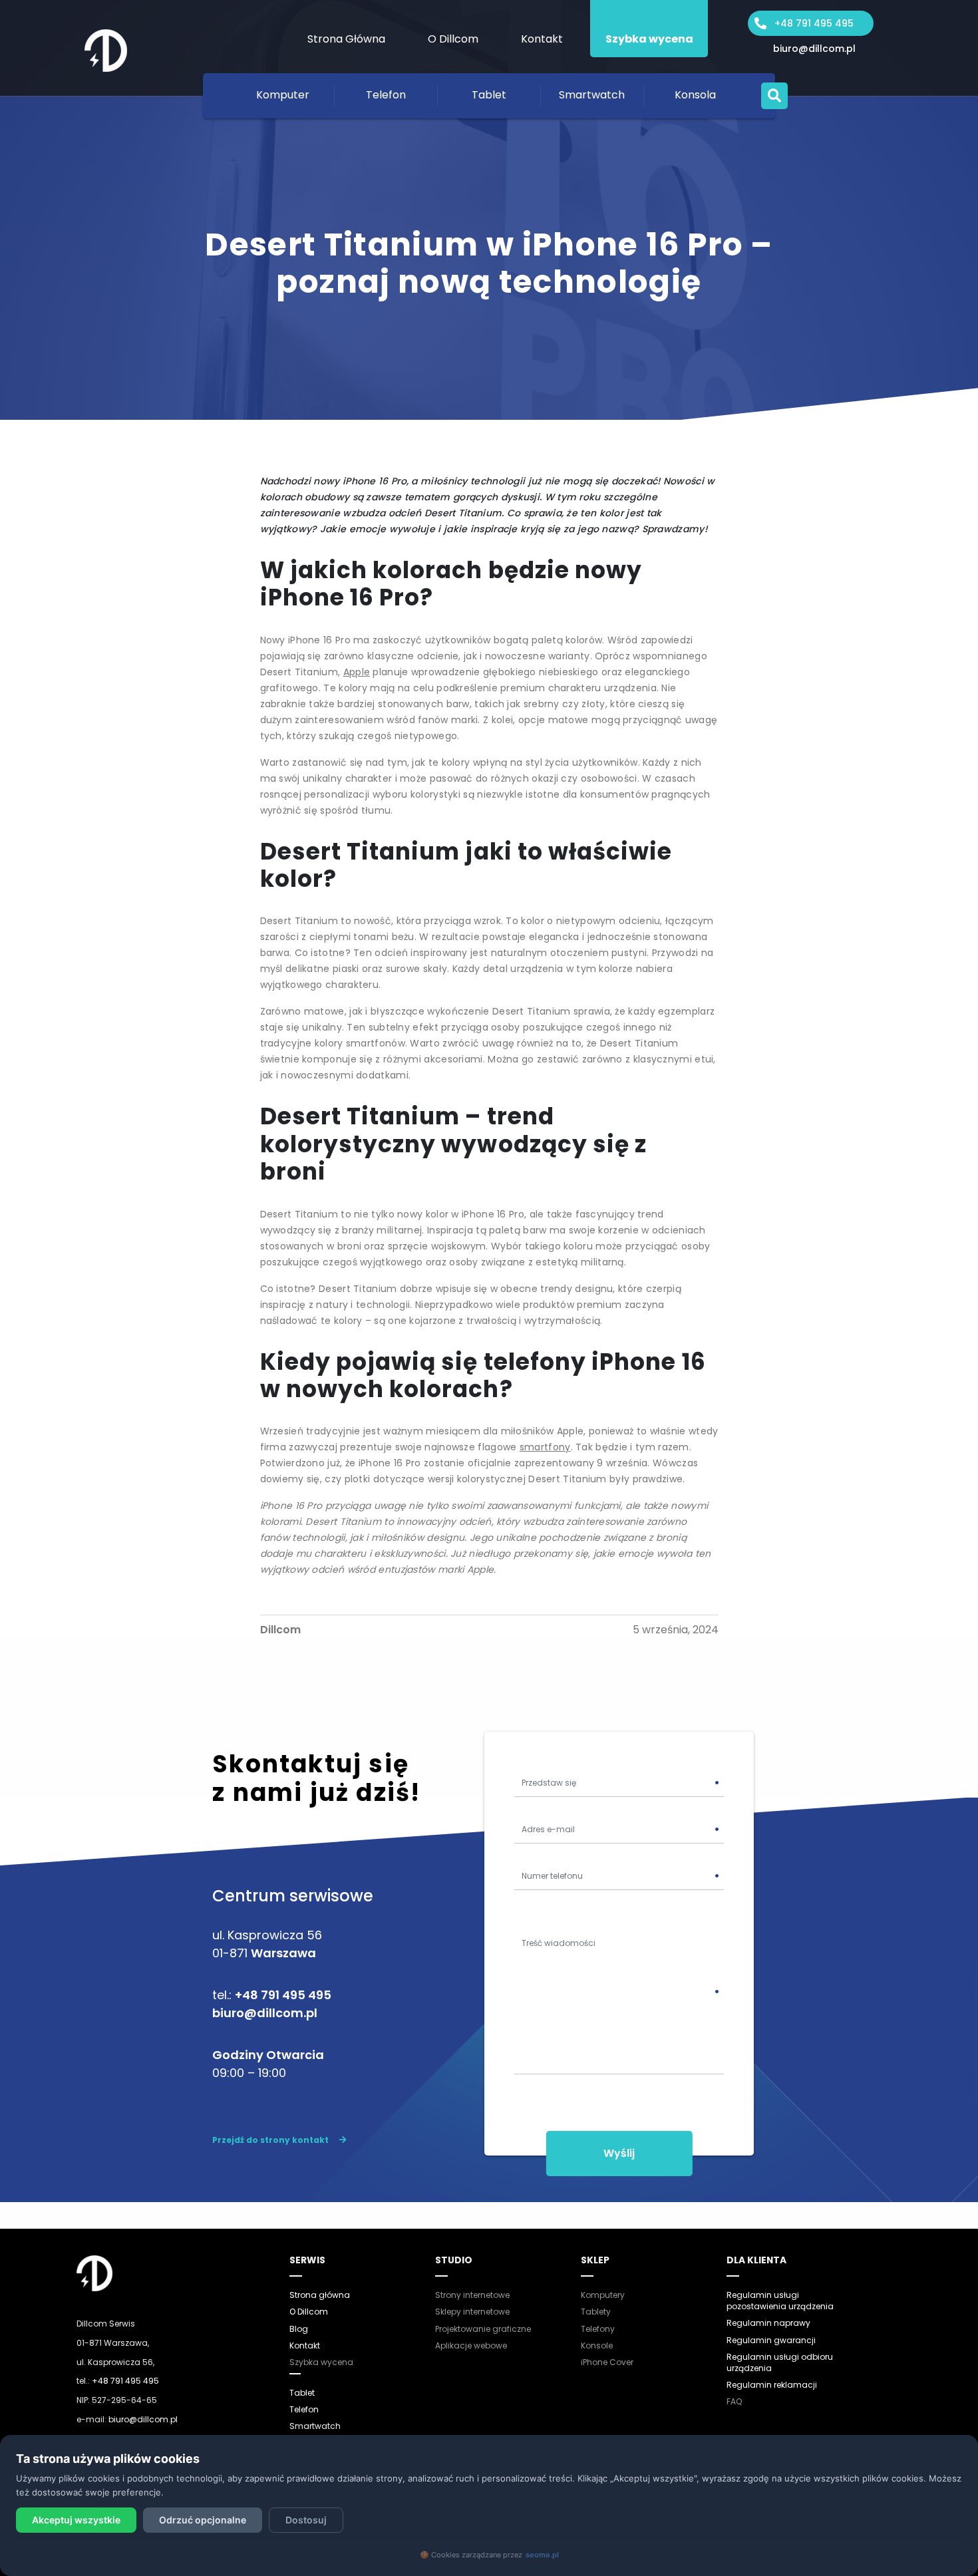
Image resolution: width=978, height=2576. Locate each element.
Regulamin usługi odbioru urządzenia (780, 2362)
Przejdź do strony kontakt (270, 2140)
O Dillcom (453, 39)
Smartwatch (592, 95)
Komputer (283, 95)
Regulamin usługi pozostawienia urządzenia (780, 2301)
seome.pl (542, 2555)
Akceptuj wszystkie (76, 2520)
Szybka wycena (649, 39)
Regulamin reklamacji (772, 2385)
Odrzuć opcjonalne (203, 2520)
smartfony (545, 1447)
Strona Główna (346, 39)
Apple (357, 672)
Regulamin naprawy (768, 2323)
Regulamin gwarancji (771, 2340)
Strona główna (320, 2295)
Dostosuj (306, 2520)
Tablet (489, 95)
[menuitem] (346, 29)
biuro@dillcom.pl (814, 49)
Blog (299, 2329)
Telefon (386, 95)
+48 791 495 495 (814, 23)
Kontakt (542, 39)
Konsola (695, 95)
